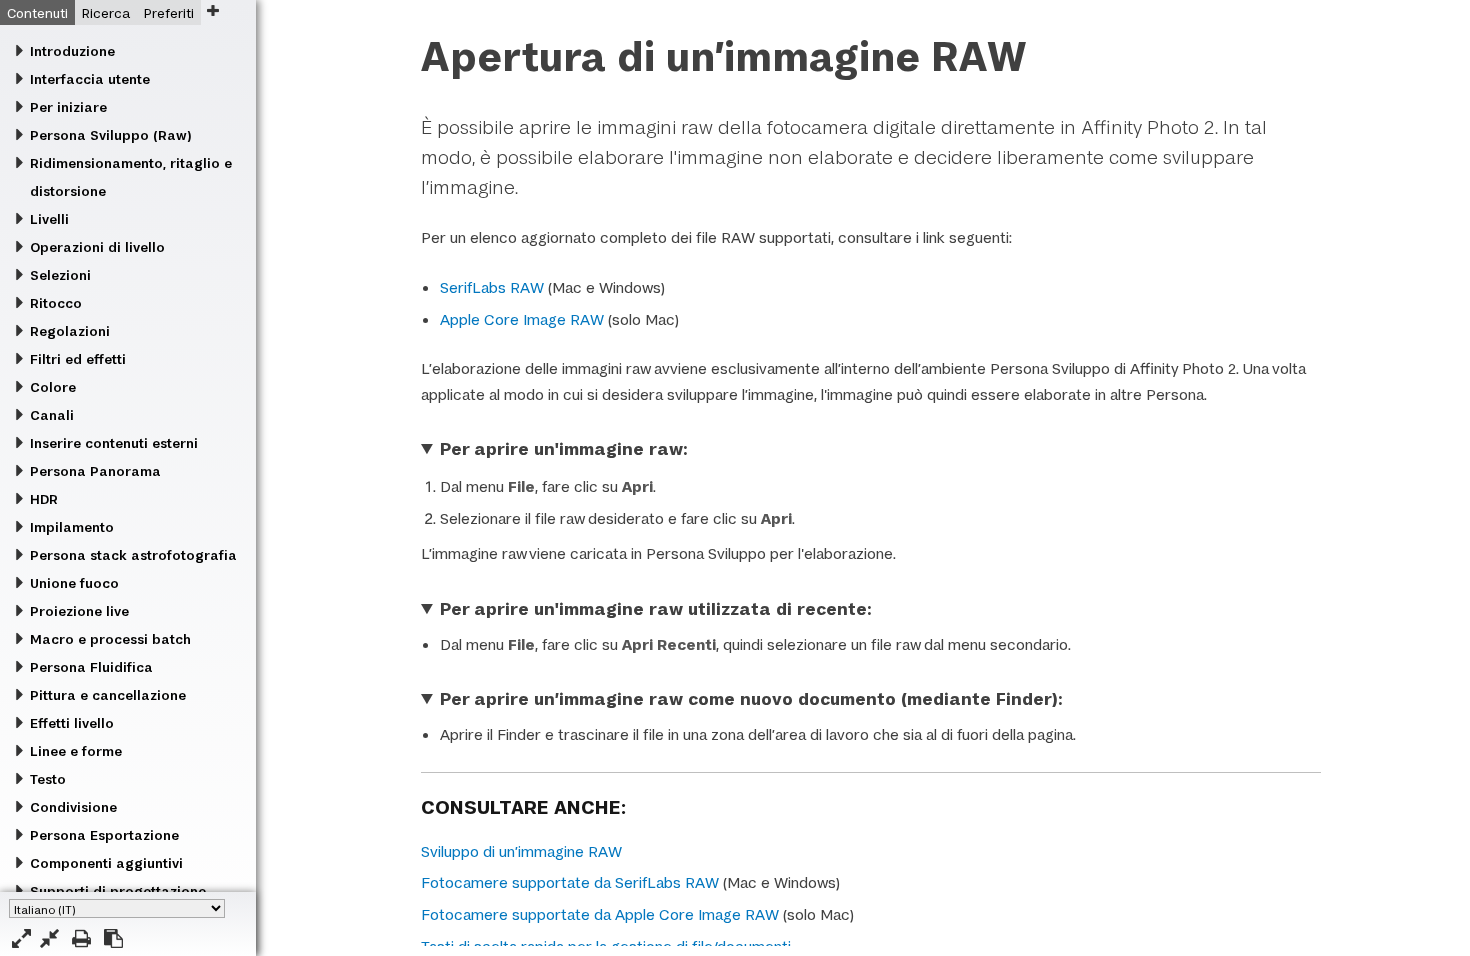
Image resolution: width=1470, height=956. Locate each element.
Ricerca (106, 13)
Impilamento (72, 527)
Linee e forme (76, 751)
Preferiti (169, 13)
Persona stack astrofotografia (133, 555)
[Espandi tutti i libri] (21, 938)
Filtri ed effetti (78, 359)
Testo (48, 779)
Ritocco (56, 303)
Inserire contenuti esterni (114, 443)
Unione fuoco (74, 583)
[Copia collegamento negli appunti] (113, 938)
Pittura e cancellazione (108, 695)
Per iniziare (68, 107)
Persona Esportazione (104, 835)
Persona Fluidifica (91, 667)
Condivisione (73, 807)
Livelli (49, 219)
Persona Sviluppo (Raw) (110, 135)
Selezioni (60, 275)
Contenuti (37, 13)
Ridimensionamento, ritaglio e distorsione (131, 177)
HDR (44, 499)
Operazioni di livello (97, 247)
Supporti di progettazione (118, 891)
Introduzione (72, 51)
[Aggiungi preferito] (212, 10)
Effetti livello (72, 723)
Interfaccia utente (90, 79)
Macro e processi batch (110, 639)
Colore (53, 387)
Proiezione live (79, 611)
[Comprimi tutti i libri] (49, 938)
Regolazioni (70, 331)
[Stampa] (81, 938)
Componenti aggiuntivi (106, 863)
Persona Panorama (95, 471)
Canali (52, 415)
